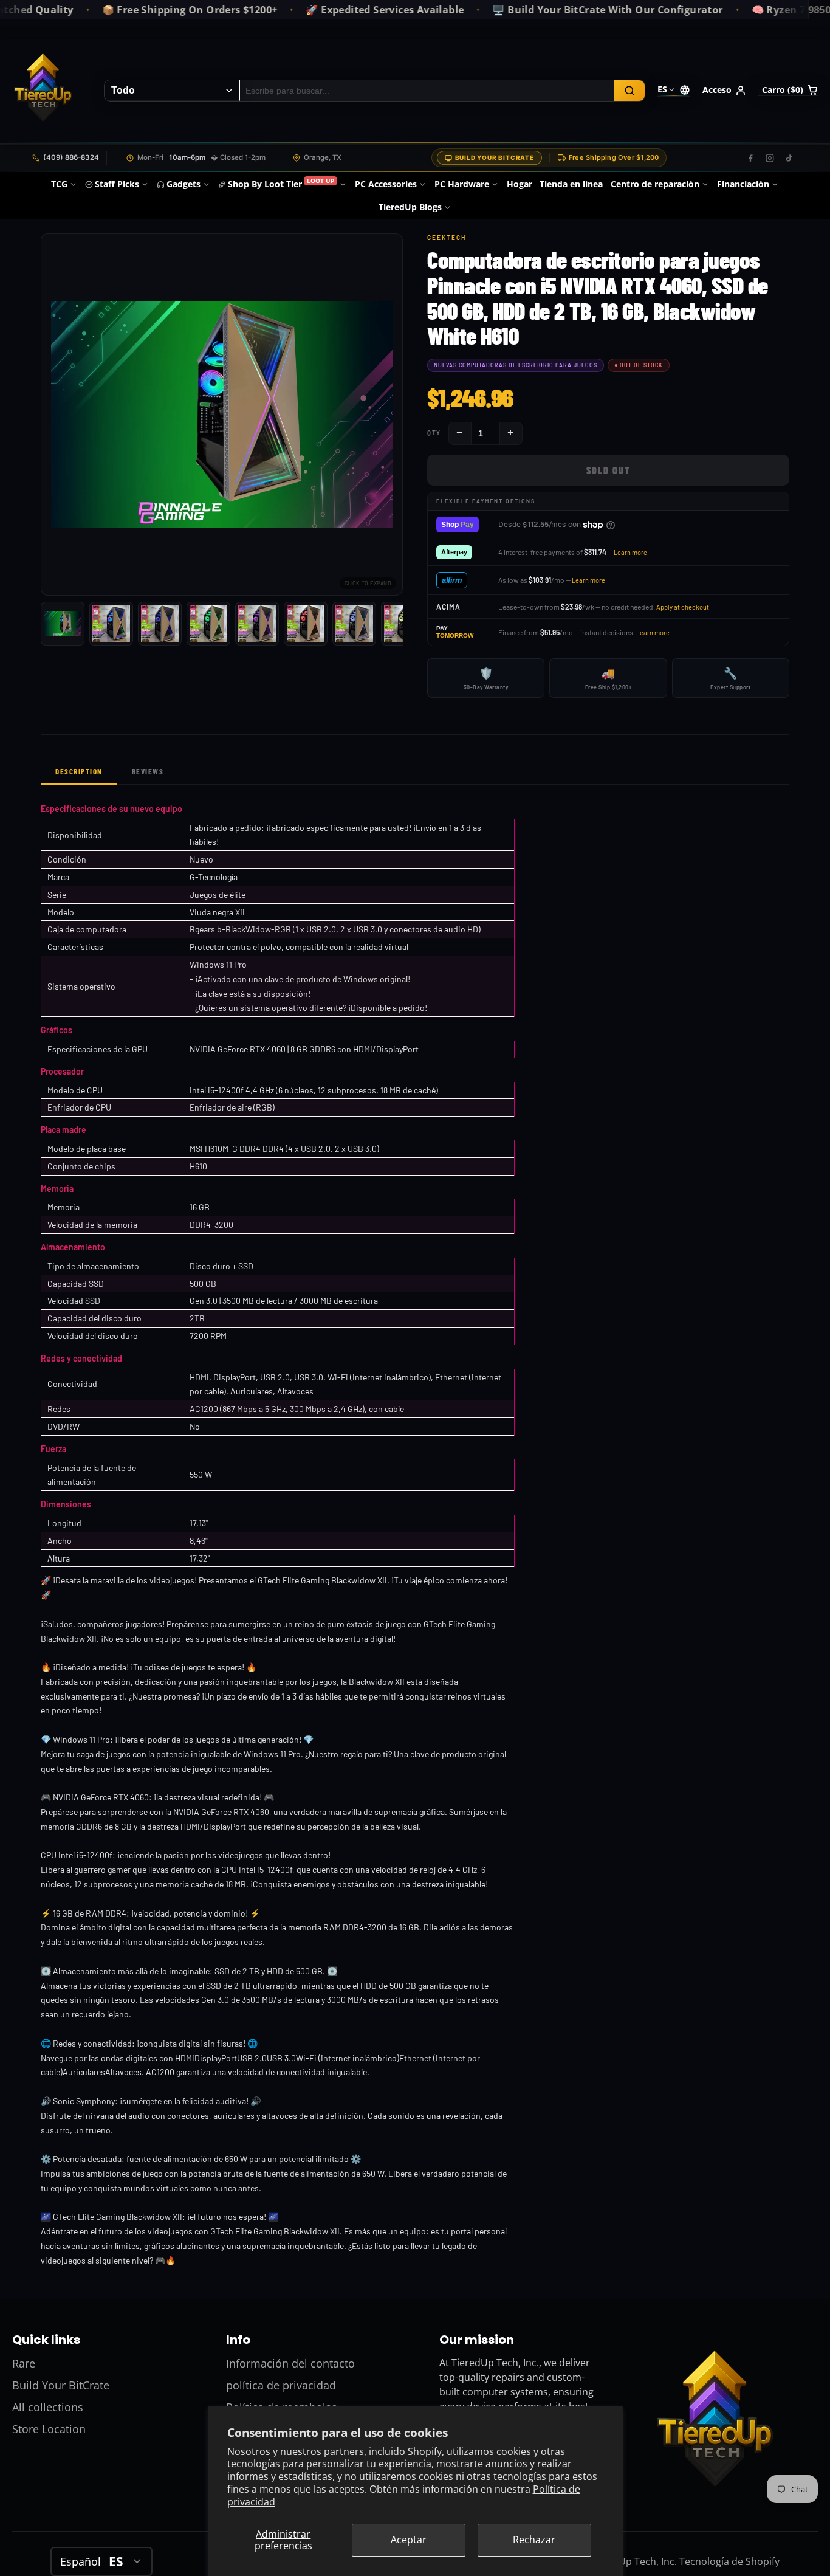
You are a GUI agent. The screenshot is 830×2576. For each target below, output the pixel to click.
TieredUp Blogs (410, 207)
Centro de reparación (655, 184)
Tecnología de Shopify (729, 2561)
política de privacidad (281, 2385)
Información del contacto (290, 2363)
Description (79, 771)
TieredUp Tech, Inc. (633, 2561)
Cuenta (724, 91)
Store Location (49, 2429)
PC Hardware (462, 184)
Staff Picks (117, 184)
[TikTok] (789, 158)
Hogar (520, 184)
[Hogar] (43, 91)
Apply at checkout (683, 607)
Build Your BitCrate (495, 157)
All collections (48, 2407)
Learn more (630, 552)
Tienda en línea (571, 184)
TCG (59, 184)
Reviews (148, 771)
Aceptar (409, 2540)
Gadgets (183, 184)
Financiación (743, 184)
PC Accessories (386, 184)
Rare (24, 2363)
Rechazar (534, 2540)
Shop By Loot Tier (281, 183)
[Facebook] (750, 158)
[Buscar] (629, 91)
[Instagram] (770, 158)
